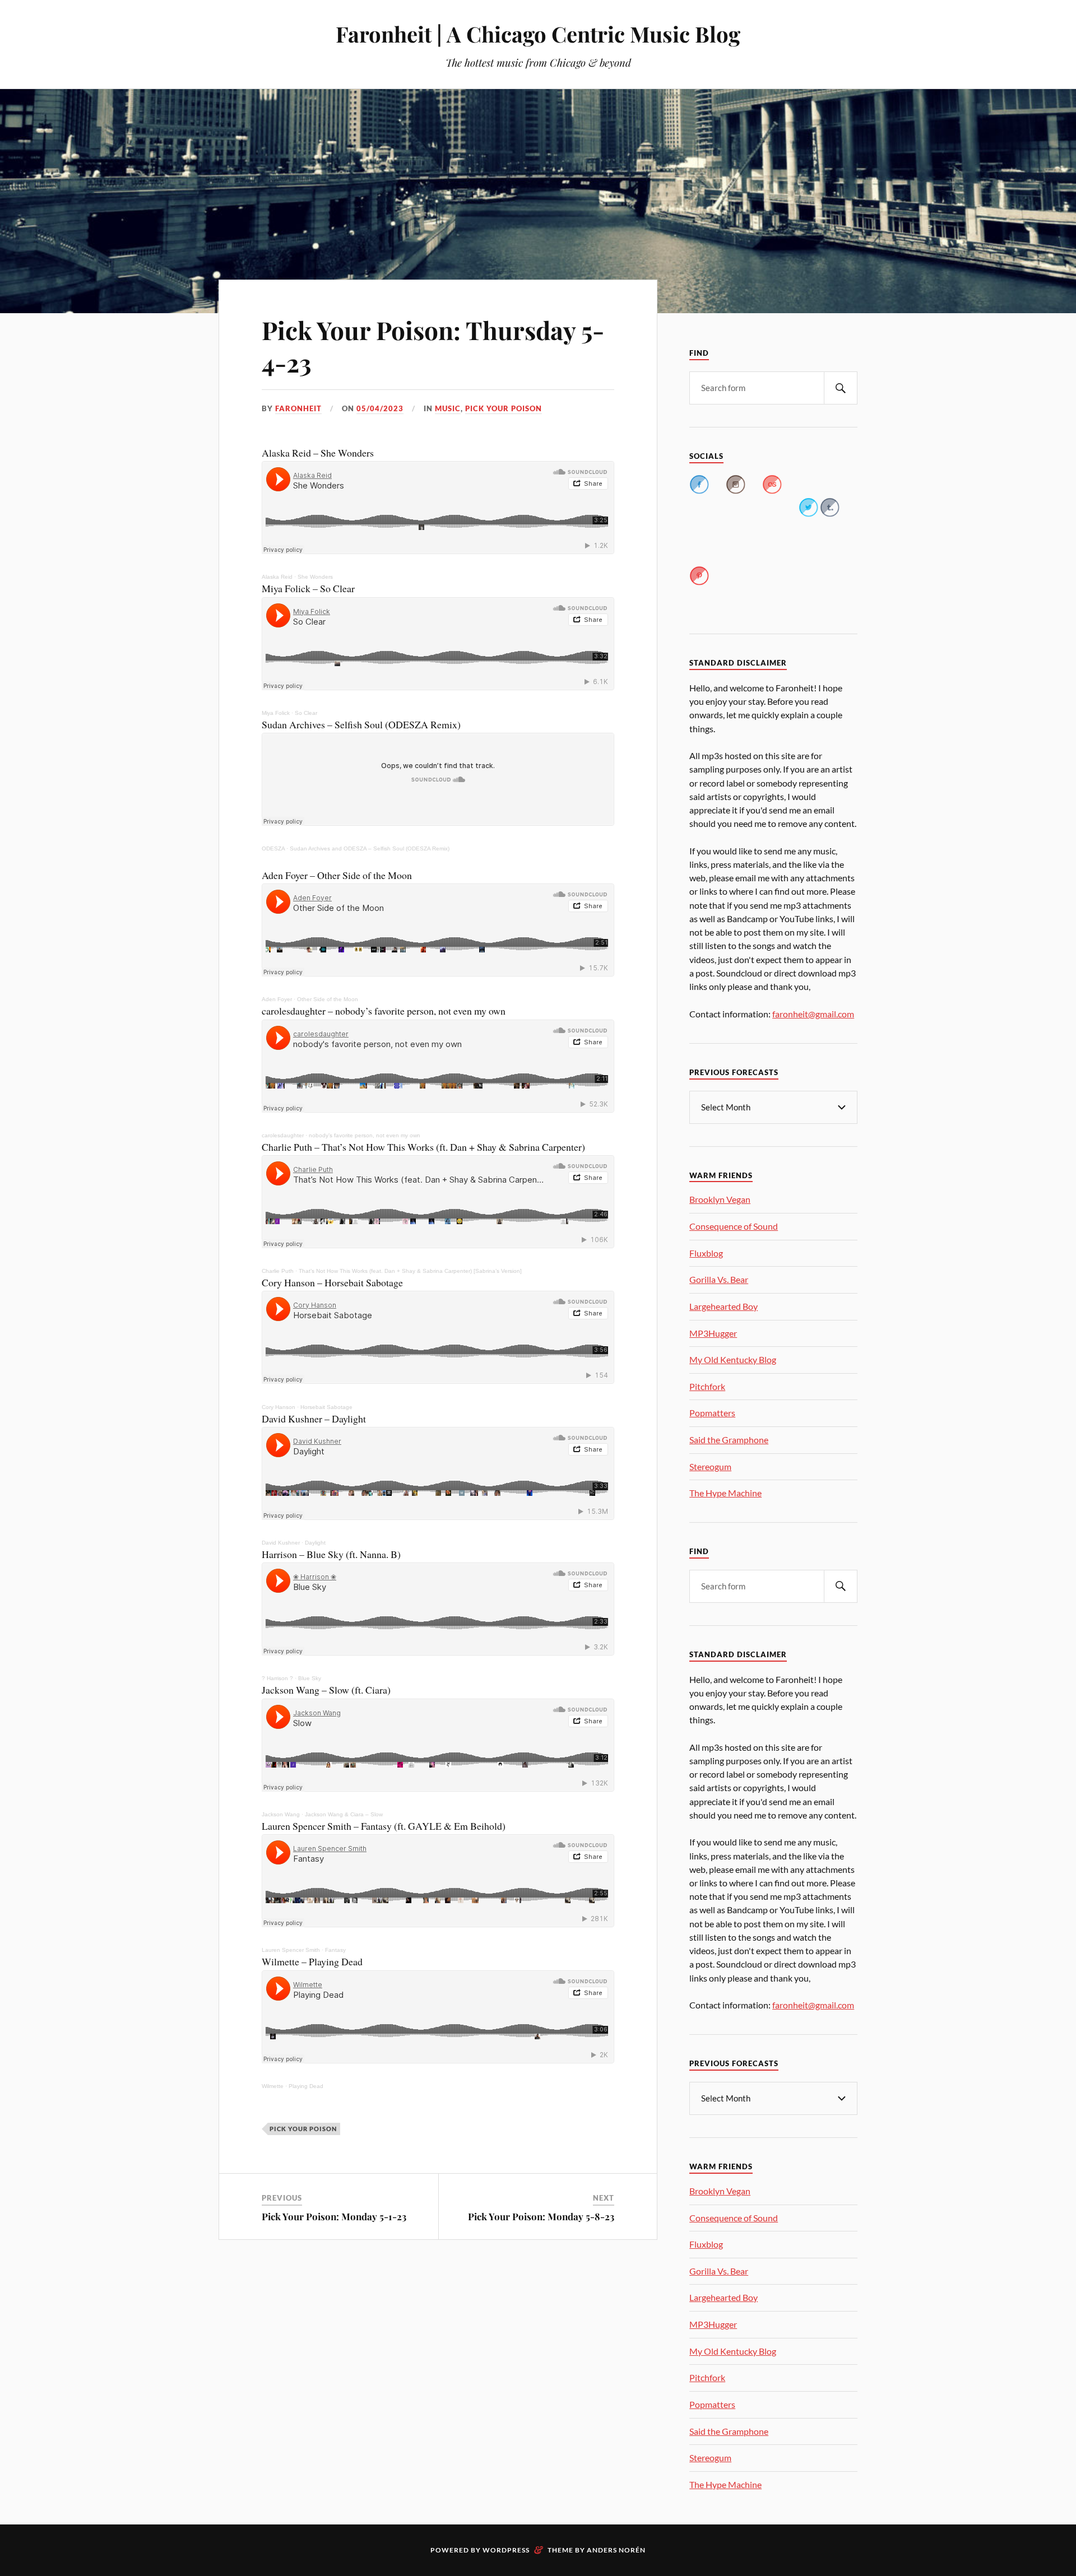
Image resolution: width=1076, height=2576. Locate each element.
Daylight (315, 1543)
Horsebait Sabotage (326, 1407)
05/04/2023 (380, 408)
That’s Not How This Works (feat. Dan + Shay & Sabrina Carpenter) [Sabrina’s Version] (410, 1271)
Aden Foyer (277, 999)
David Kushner (281, 1543)
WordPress (506, 2550)
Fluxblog (706, 1253)
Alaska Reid (277, 577)
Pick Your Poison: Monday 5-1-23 (334, 2216)
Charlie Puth (278, 1271)
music (448, 408)
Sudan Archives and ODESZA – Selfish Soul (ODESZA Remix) (370, 848)
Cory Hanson (279, 1407)
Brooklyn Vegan (720, 1199)
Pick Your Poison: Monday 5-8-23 (541, 2216)
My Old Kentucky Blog (733, 1359)
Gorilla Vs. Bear (719, 1279)
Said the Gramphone (729, 1440)
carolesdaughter (283, 1135)
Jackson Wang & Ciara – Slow (344, 1814)
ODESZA (273, 848)
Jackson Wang (281, 1814)
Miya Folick (276, 713)
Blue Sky (310, 1678)
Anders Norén (616, 2550)
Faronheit (298, 408)
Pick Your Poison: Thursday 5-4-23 (433, 346)
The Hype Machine (725, 1493)
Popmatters (712, 1413)
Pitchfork (707, 1386)
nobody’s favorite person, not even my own (365, 1135)
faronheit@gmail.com (813, 1014)
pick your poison (504, 408)
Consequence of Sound (734, 1226)
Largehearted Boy (723, 1306)
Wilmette (273, 2086)
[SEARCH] (841, 388)
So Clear (306, 713)
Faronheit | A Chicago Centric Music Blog (538, 34)
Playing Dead (306, 2086)
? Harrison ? (277, 1678)
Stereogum (710, 1466)
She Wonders (315, 577)
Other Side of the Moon (328, 999)
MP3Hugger (713, 1333)
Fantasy (335, 1950)
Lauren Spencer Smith (291, 1950)
